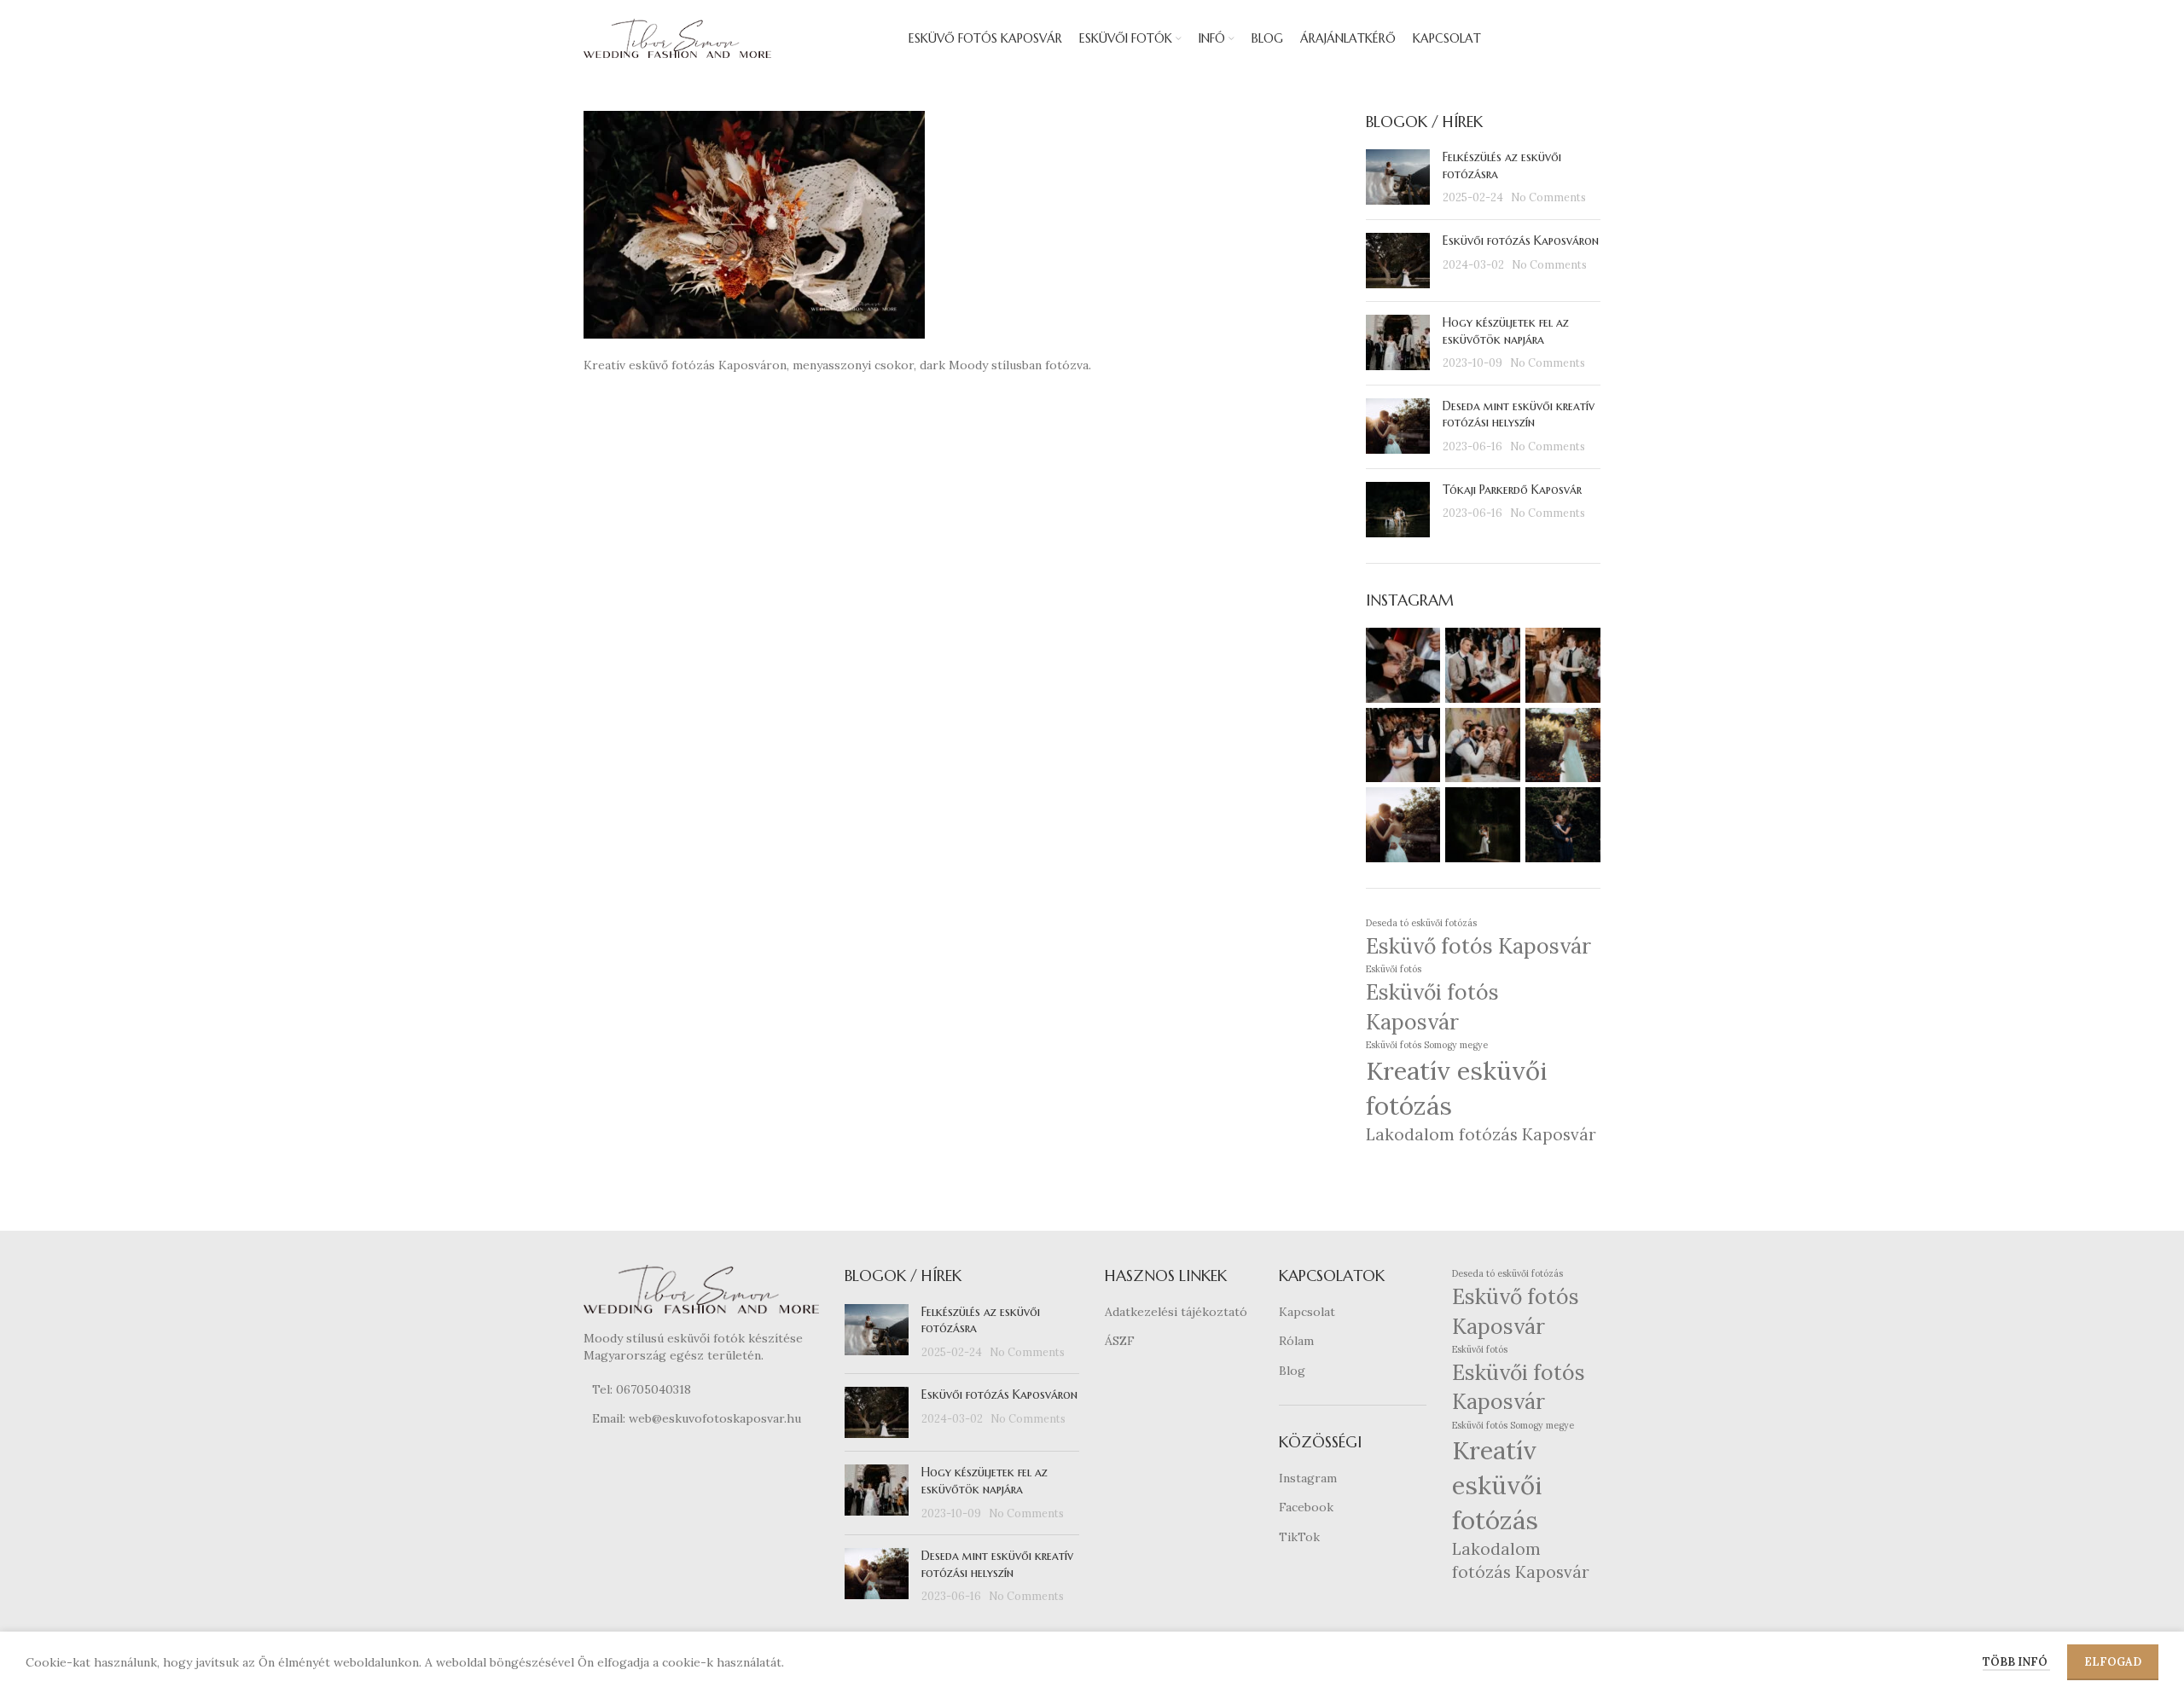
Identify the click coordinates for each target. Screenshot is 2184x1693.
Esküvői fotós (1394, 969)
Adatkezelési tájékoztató (1176, 1312)
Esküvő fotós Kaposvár (1478, 946)
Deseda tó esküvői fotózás (1421, 923)
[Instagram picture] (1403, 665)
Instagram (1308, 1478)
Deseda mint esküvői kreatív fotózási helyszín (1519, 415)
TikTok (1299, 1537)
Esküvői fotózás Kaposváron (1521, 241)
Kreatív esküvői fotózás (1456, 1088)
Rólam (1296, 1341)
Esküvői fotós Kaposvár (1432, 1007)
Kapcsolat (1307, 1312)
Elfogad (2113, 1662)
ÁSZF (1120, 1341)
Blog (1292, 1371)
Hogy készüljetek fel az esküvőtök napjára (1506, 331)
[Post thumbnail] (1398, 178)
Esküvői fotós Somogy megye (1427, 1045)
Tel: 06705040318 (642, 1389)
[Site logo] (677, 38)
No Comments (1548, 197)
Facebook (1306, 1507)
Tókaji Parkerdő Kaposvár (1512, 490)
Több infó (2016, 1662)
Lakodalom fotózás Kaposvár (1481, 1134)
